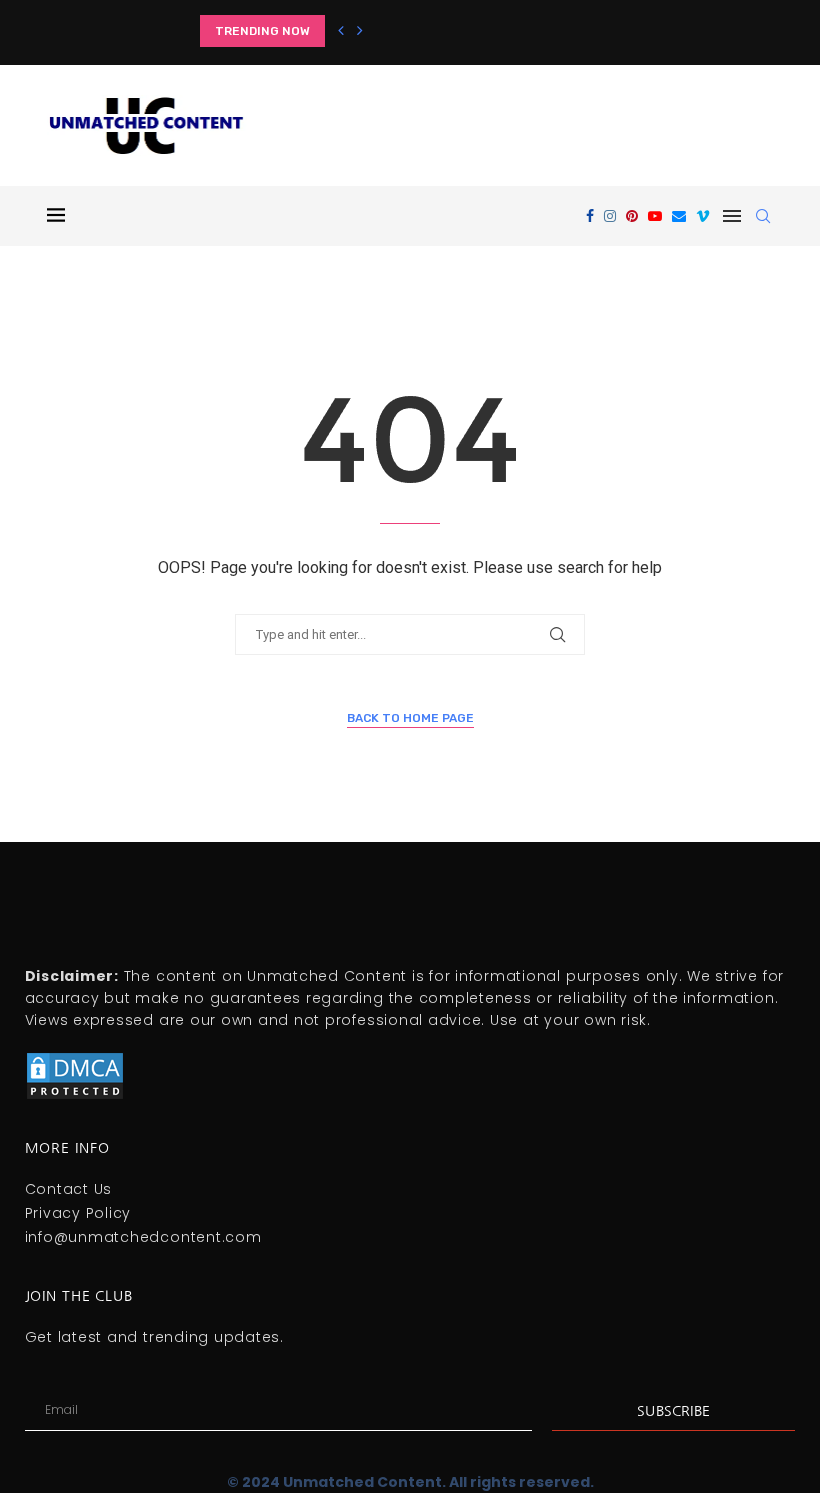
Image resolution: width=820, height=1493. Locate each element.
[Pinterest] (632, 216)
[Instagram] (610, 216)
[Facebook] (590, 216)
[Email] (679, 216)
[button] (341, 31)
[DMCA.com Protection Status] (75, 1059)
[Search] (763, 216)
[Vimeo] (703, 216)
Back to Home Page (410, 718)
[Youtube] (655, 216)
